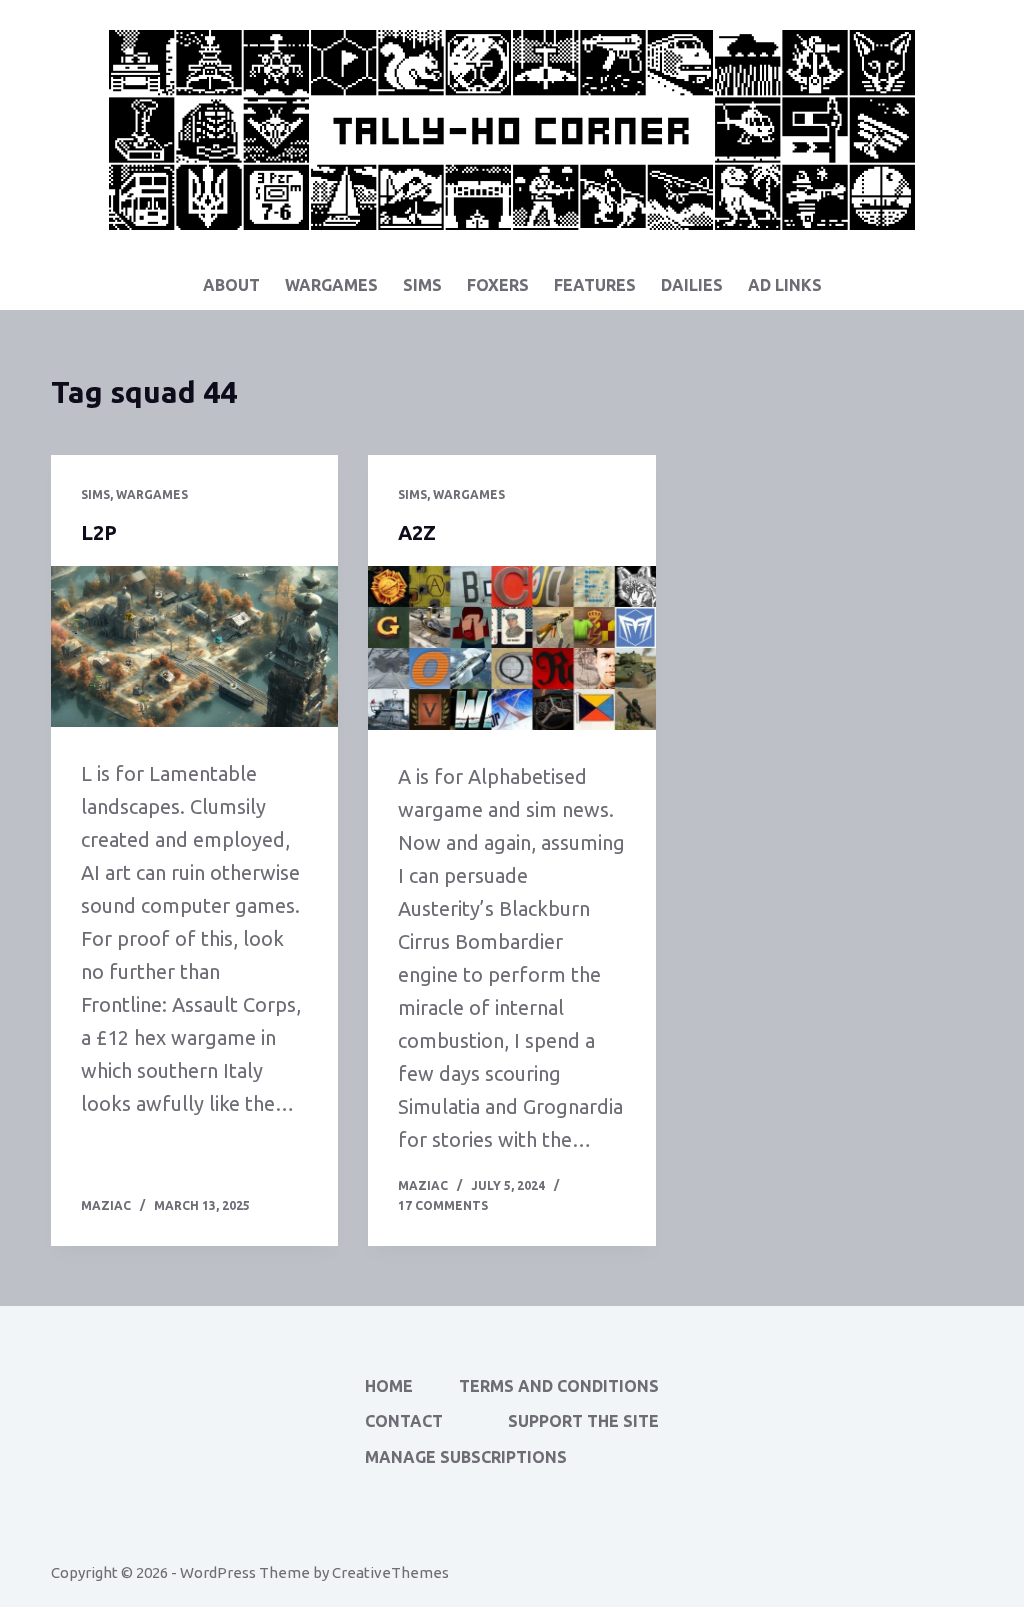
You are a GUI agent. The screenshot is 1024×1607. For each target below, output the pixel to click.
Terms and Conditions (559, 1386)
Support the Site (583, 1421)
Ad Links (785, 285)
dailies (692, 285)
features (595, 285)
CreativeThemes (390, 1572)
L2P (99, 532)
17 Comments (443, 1205)
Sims (422, 285)
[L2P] (194, 647)
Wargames (331, 285)
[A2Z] (511, 648)
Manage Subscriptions (466, 1457)
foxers (498, 285)
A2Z (417, 532)
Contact (404, 1421)
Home (389, 1386)
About (231, 285)
